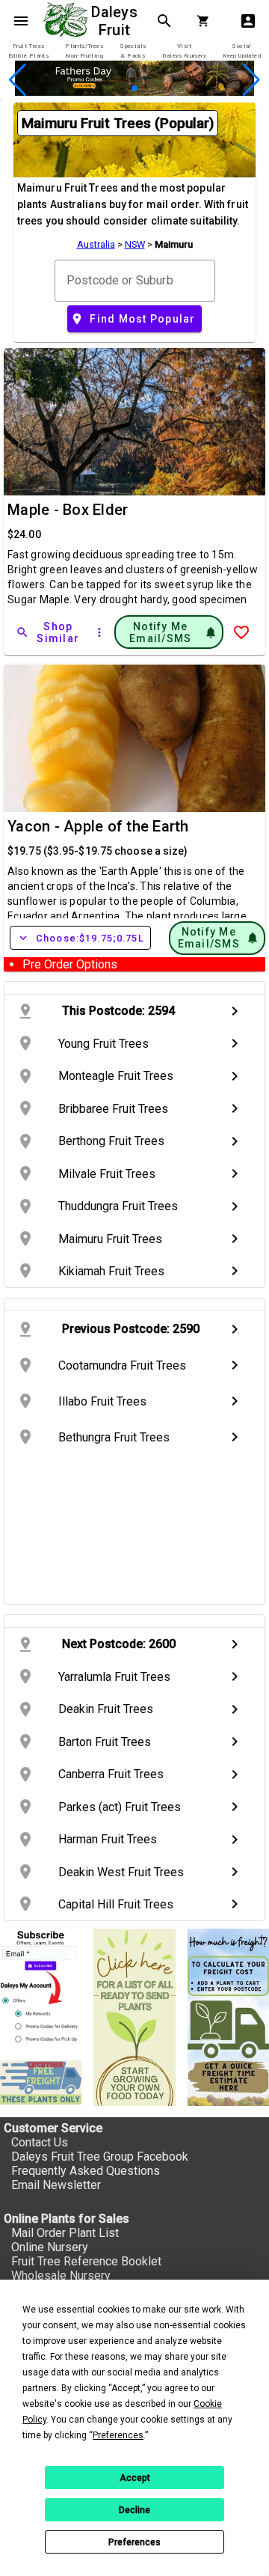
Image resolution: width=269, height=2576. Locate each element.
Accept (135, 2478)
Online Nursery (50, 2247)
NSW (135, 244)
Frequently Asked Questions (86, 2171)
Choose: (80, 938)
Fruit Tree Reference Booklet (86, 2261)
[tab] (28, 51)
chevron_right (235, 1011)
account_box (248, 21)
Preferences (134, 2542)
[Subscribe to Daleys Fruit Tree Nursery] (41, 1989)
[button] (111, 89)
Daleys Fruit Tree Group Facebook (100, 2157)
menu (21, 21)
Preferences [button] (118, 2435)
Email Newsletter (56, 2185)
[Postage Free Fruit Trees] (41, 2082)
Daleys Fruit (116, 21)
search (164, 21)
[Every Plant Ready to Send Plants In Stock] (134, 2017)
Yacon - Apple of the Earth (98, 826)
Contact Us (40, 2142)
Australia (96, 244)
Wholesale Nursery (61, 2276)
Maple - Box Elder (68, 510)
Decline (134, 2510)
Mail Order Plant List (65, 2233)
